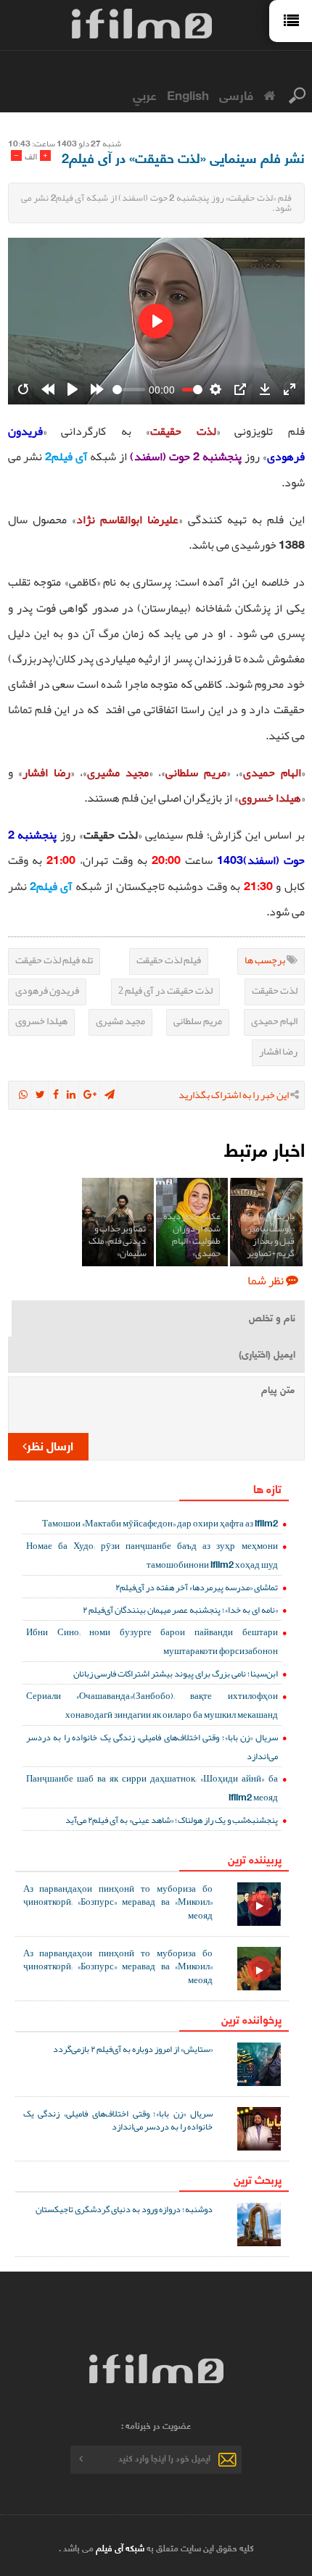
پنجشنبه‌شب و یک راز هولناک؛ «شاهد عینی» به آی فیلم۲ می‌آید (172, 1820)
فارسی (236, 94)
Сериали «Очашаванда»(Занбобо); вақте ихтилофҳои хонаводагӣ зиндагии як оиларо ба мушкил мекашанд (152, 1705)
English (188, 94)
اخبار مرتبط (264, 1148)
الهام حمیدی (274, 1021)
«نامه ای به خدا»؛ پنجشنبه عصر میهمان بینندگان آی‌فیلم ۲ (180, 1609)
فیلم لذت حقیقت (169, 960)
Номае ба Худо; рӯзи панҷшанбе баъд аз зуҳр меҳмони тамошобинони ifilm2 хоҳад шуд (152, 1555)
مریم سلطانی (198, 1021)
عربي (145, 94)
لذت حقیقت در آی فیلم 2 (165, 990)
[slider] (129, 390)
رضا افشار (278, 1051)
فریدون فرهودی (47, 990)
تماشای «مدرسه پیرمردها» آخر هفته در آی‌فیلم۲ (197, 1587)
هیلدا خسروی (41, 1021)
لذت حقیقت (275, 990)
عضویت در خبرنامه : (156, 2425)
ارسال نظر (50, 1445)
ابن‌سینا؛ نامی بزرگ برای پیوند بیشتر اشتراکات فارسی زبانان (176, 1673)
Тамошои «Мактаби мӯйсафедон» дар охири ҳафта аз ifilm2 (160, 1523)
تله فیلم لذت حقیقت (54, 960)
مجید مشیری (120, 1021)
